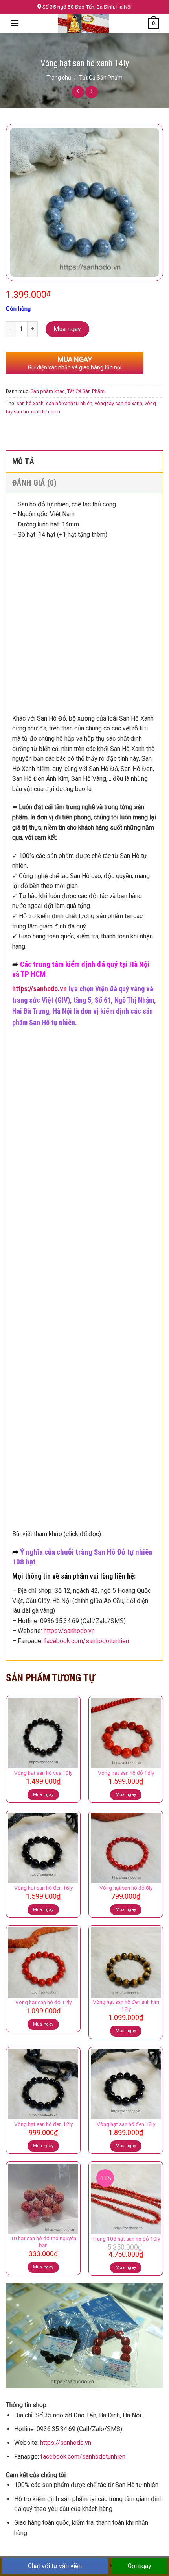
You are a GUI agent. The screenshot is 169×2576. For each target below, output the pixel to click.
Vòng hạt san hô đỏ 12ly (43, 2002)
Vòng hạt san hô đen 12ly (43, 2124)
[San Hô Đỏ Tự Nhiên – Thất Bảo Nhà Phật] (84, 24)
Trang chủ (59, 78)
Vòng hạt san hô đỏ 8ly (126, 1888)
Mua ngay (67, 329)
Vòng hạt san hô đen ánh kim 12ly (126, 2005)
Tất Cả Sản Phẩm (101, 78)
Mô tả (23, 461)
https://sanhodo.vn (39, 989)
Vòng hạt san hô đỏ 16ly (126, 1773)
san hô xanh (30, 403)
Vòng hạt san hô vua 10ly (43, 1773)
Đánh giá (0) (35, 483)
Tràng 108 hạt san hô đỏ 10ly (126, 2239)
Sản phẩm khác (48, 391)
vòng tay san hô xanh (118, 403)
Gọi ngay (140, 2566)
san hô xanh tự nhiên (69, 403)
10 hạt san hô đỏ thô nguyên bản (43, 2242)
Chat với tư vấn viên (55, 2566)
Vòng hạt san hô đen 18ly (126, 2124)
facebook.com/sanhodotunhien (86, 1641)
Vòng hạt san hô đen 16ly (43, 1888)
